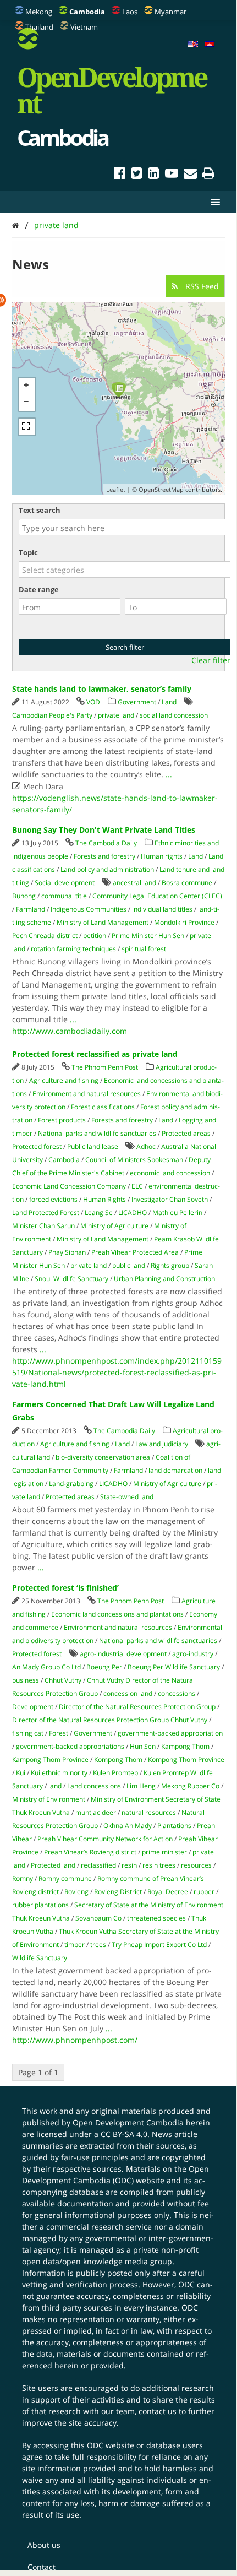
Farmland (31, 909)
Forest (59, 1733)
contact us (158, 2411)
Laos (130, 12)
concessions (177, 1693)
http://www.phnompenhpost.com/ (75, 2040)
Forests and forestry (104, 856)
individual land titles (162, 909)
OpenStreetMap (161, 489)
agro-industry (193, 1654)
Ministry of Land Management (103, 922)
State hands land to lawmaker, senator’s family (102, 689)
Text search (40, 510)
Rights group (170, 1265)
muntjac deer (96, 1812)
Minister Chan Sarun (43, 1226)
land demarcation (175, 1470)
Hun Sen (143, 1746)
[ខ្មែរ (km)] (210, 45)
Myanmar (170, 12)
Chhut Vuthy (63, 1680)
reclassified (98, 1865)
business (26, 1680)
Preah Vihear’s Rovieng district (90, 1852)
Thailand (39, 27)
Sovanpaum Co (98, 1918)
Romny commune (65, 1878)
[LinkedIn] (154, 175)
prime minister (164, 1852)
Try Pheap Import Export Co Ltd (159, 1945)
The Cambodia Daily (106, 843)
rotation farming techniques (73, 949)
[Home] (16, 225)
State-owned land (127, 1497)
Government (137, 702)
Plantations (174, 1826)
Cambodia (64, 1160)
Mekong (39, 12)
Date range (39, 589)
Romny (23, 1878)
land (55, 1786)
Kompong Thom (118, 1759)
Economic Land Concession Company (69, 1186)
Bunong (24, 896)
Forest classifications (103, 1107)
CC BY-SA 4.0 (124, 2134)
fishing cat (28, 1733)
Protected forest (37, 1146)
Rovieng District (118, 1892)
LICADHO (133, 1213)
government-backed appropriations (70, 1746)
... (169, 774)
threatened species (156, 1918)
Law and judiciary (162, 1444)
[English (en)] (193, 45)
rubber (204, 1892)
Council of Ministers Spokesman (134, 1160)
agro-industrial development (123, 1654)
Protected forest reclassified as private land (95, 1054)
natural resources (149, 1812)
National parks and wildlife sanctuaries (97, 1133)
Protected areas (186, 1133)
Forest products (62, 1120)
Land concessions (94, 1786)
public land (129, 1265)
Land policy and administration (107, 869)
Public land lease (93, 1146)
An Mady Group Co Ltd (46, 1667)
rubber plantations (40, 1905)
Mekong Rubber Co (190, 1786)
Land (169, 702)
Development (33, 1707)
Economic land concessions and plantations (117, 1614)
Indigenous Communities (89, 909)
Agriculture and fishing (64, 1080)
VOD (93, 702)
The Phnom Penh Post (105, 1067)
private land (56, 225)
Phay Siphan (67, 1252)
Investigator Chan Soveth (170, 1199)
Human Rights (104, 1199)
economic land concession (170, 1173)
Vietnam (84, 27)
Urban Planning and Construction (164, 1279)
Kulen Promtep (115, 1773)
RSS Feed (201, 286)
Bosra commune (187, 883)
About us (44, 2545)
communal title (64, 896)
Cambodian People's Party (52, 715)
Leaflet (116, 489)
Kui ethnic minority (59, 1773)
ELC (137, 1186)
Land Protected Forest (46, 1213)
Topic (28, 552)
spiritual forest (144, 949)
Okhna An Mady (128, 1826)
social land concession (174, 715)
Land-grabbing (71, 1484)
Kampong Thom (185, 1746)
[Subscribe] (190, 175)
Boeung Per (104, 1667)
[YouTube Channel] (172, 175)
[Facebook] (120, 175)
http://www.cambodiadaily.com (70, 1031)
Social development (65, 883)
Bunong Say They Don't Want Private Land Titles (104, 830)
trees (98, 1945)
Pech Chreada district (45, 936)
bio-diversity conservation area (103, 1457)
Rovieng (76, 1892)
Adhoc (146, 1146)
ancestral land (134, 883)
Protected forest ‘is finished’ (65, 1588)
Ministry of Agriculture (114, 1226)
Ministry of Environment (49, 1799)
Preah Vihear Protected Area (135, 1252)
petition (95, 936)
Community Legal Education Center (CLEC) (157, 896)
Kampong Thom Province (50, 1759)
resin (129, 1865)
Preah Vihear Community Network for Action (105, 1839)
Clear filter (211, 660)
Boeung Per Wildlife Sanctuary (174, 1667)
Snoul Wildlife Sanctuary (71, 1279)
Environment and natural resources (87, 1094)
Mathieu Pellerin (177, 1213)
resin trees (159, 1865)
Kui (21, 1773)
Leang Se (99, 1213)
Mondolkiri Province (184, 922)
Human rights (162, 856)
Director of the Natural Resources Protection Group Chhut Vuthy (110, 1720)
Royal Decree (168, 1892)
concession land (128, 1693)
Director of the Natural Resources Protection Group (137, 1707)
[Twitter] (137, 175)
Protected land (53, 1865)
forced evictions (53, 1199)
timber (75, 1945)
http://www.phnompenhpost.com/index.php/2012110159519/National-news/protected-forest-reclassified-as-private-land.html (117, 1372)
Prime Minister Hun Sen (148, 936)
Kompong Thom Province (186, 1759)
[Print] (208, 175)
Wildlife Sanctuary (40, 1958)
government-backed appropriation (170, 1733)
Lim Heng (141, 1786)
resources (196, 1865)
